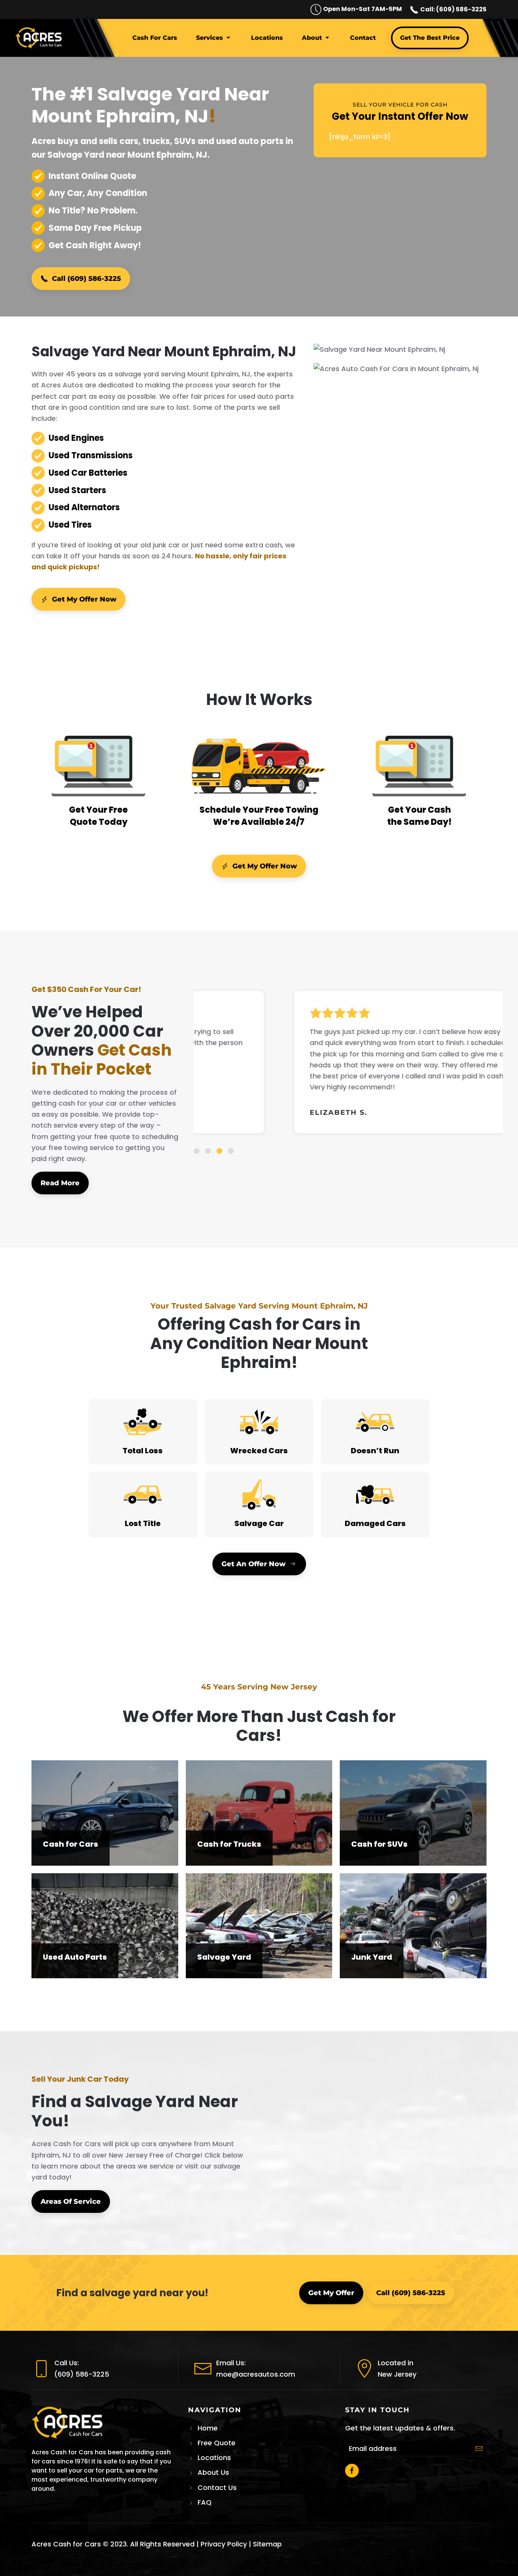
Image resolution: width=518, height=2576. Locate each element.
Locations (267, 38)
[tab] (197, 1151)
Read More (60, 1183)
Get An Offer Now (254, 1564)
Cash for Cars (155, 38)
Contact (363, 38)
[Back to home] (40, 38)
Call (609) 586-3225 (86, 279)
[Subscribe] (479, 2449)
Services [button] (210, 38)
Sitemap (267, 2544)
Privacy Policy (224, 2544)
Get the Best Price (430, 38)
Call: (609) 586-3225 (453, 9)
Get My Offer (331, 2293)
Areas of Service (71, 2202)
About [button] (312, 38)
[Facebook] (352, 2471)
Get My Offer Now (84, 599)
